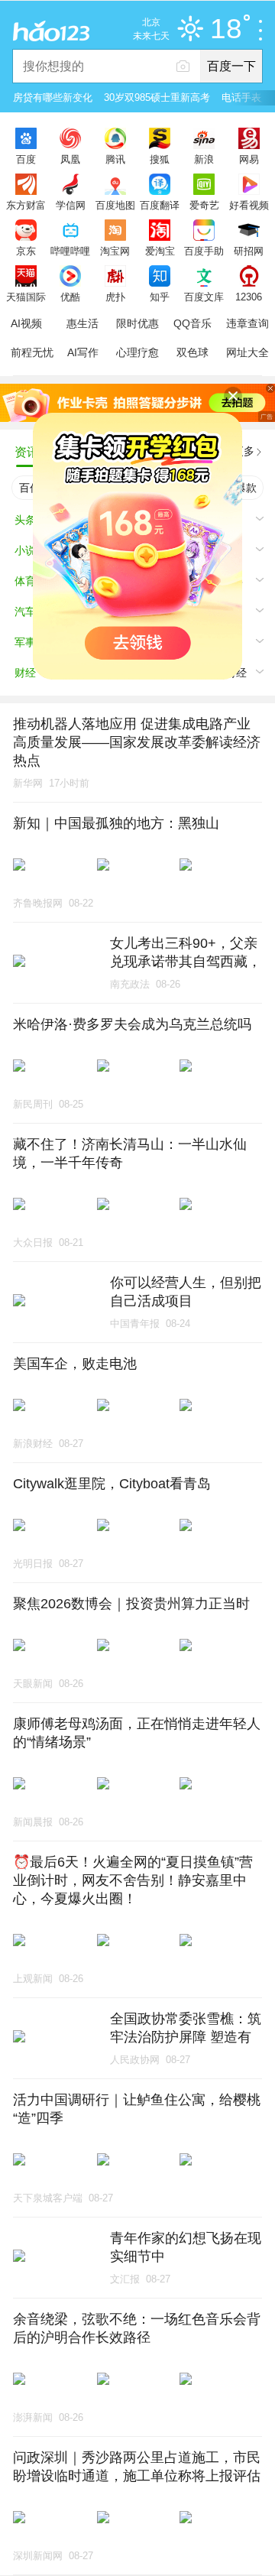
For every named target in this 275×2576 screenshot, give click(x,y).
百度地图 (115, 205)
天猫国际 (26, 297)
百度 (26, 159)
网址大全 (247, 352)
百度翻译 (160, 205)
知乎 (160, 297)
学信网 (71, 205)
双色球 (192, 352)
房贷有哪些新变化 (53, 97)
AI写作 (83, 352)
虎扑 (115, 297)
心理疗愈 (137, 352)
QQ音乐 (192, 323)
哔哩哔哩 (70, 251)
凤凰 (70, 159)
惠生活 (82, 323)
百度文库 (204, 297)
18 (226, 29)
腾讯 (115, 159)
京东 (26, 251)
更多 (244, 451)
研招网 (249, 251)
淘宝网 (115, 251)
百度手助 (204, 251)
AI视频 (26, 323)
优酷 (70, 297)
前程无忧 (32, 352)
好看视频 (249, 205)
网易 (249, 159)
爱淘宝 (160, 251)
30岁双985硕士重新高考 (157, 97)
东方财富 (26, 205)
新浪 (204, 159)
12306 (249, 297)
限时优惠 (137, 323)
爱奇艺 (204, 205)
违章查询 (247, 323)
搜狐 (160, 159)
